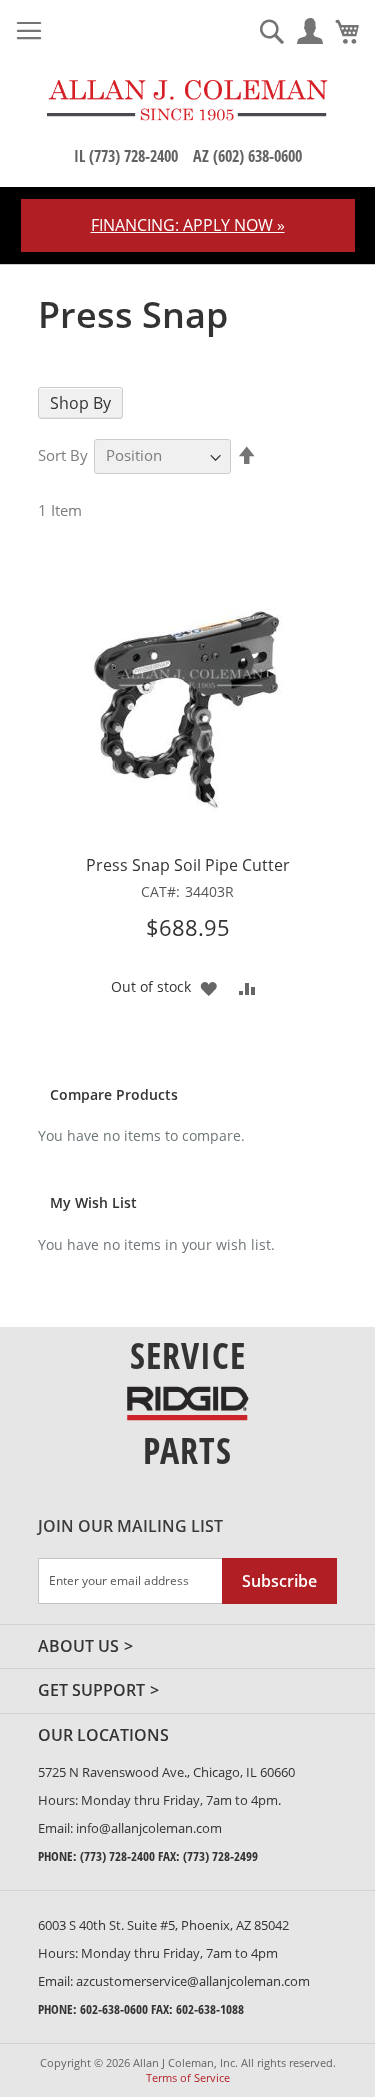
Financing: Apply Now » (188, 225)
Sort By (63, 455)
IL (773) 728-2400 (126, 156)
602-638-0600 (114, 2009)
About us (78, 1647)
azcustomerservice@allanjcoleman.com (193, 1981)
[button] (208, 986)
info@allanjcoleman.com (149, 1828)
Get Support (91, 1691)
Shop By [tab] (80, 403)
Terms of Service (188, 2077)
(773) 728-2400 (117, 1856)
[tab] (206, 1691)
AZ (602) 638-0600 (247, 156)
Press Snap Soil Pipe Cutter (188, 865)
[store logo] (187, 100)
